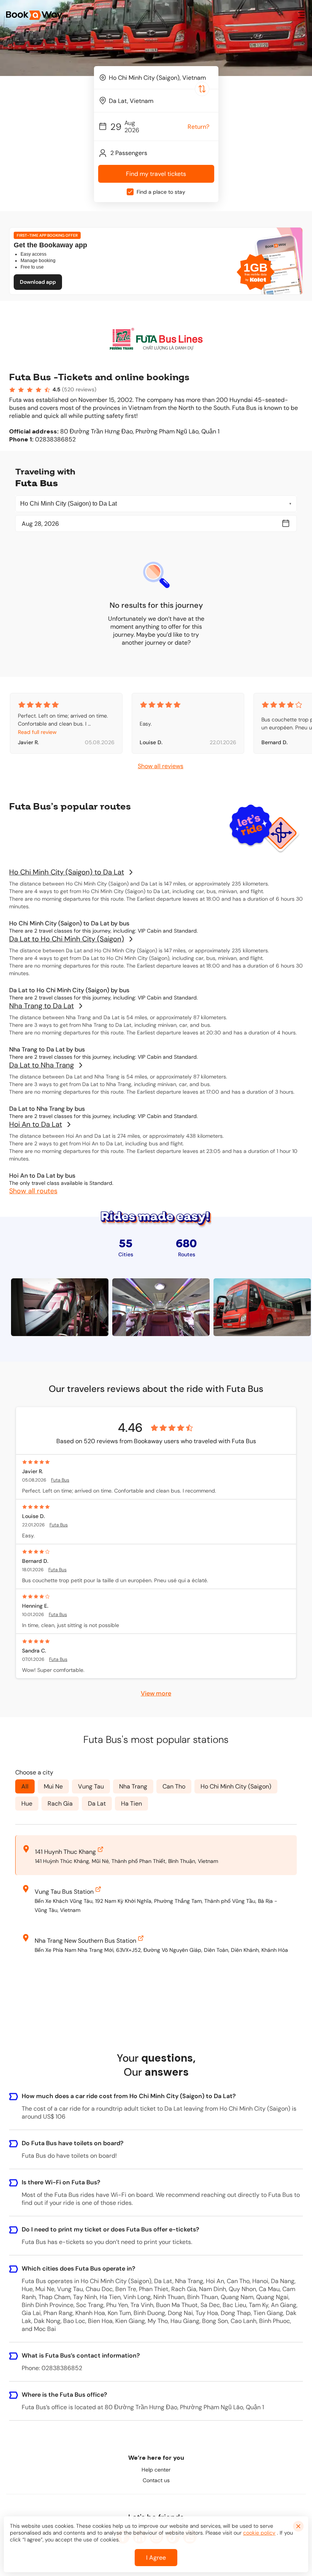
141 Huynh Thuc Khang (65, 1852)
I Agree (156, 2558)
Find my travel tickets (156, 174)
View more (156, 1693)
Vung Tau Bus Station (64, 1892)
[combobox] (156, 77)
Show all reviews (161, 766)
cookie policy (259, 2533)
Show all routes (33, 1191)
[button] (301, 15)
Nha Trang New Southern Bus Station (85, 1941)
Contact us (156, 2480)
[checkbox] (130, 192)
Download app (38, 282)
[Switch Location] (202, 89)
